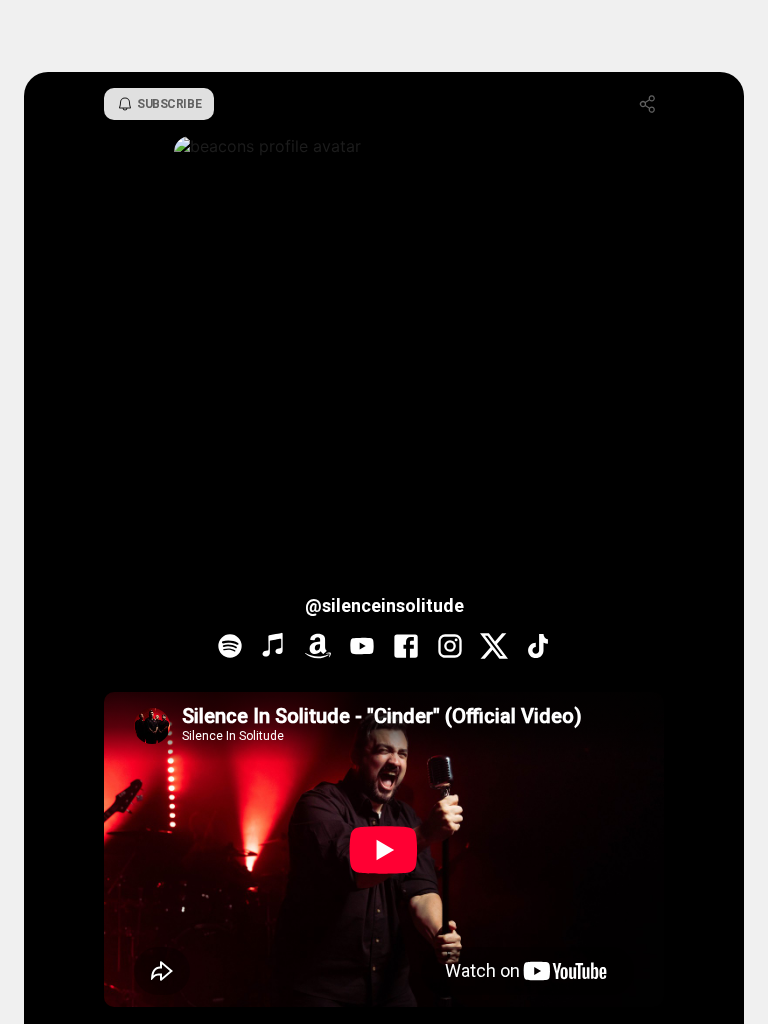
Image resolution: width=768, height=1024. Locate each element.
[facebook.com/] (406, 648)
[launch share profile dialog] (648, 104)
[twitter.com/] (494, 648)
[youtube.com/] (362, 648)
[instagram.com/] (450, 648)
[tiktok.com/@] (538, 648)
